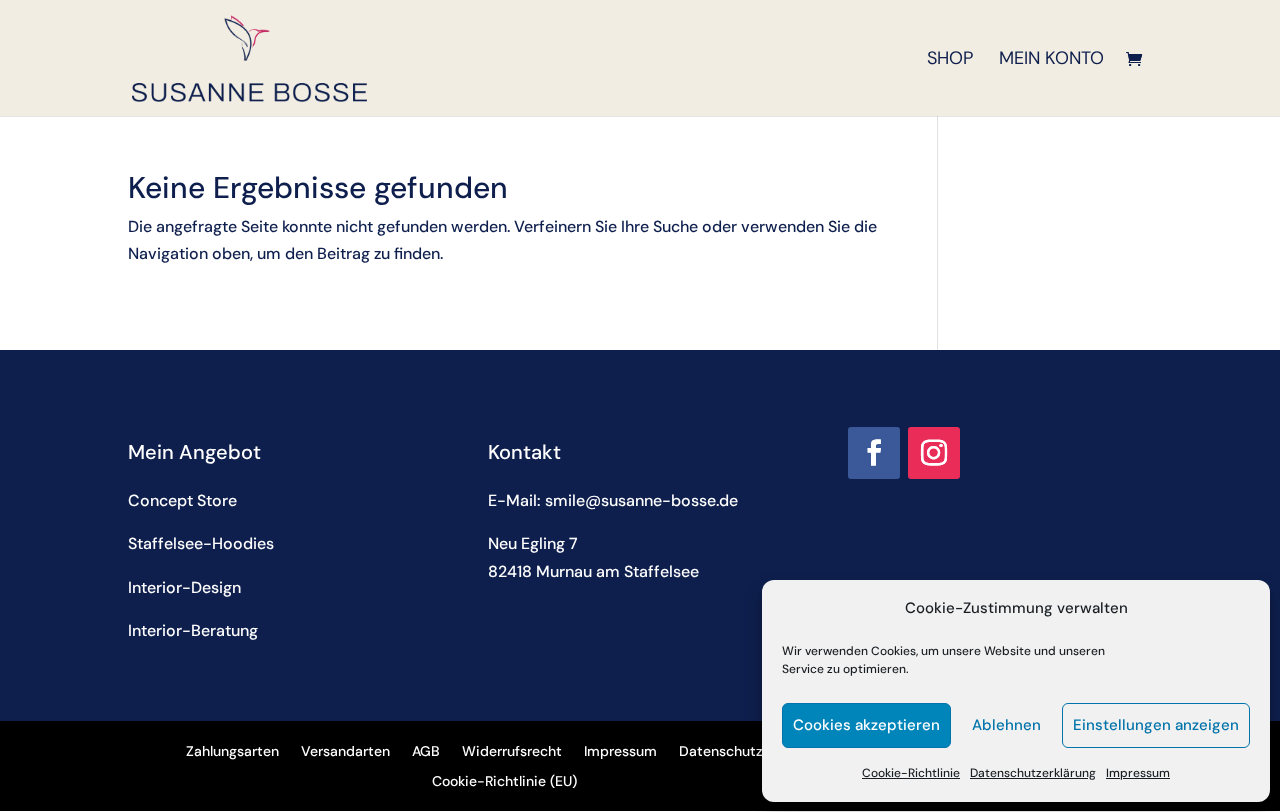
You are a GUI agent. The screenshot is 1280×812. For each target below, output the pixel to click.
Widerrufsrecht (512, 752)
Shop (950, 60)
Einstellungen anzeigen (1156, 725)
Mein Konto (1051, 60)
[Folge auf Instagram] (934, 453)
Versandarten (345, 752)
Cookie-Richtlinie (911, 773)
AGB (426, 752)
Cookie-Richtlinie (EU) (504, 782)
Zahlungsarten (232, 752)
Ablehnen (1006, 725)
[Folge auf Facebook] (874, 453)
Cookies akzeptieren (866, 725)
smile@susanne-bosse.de (641, 500)
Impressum (1138, 773)
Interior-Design (184, 587)
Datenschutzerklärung (1033, 773)
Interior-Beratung (193, 630)
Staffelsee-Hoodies (201, 543)
